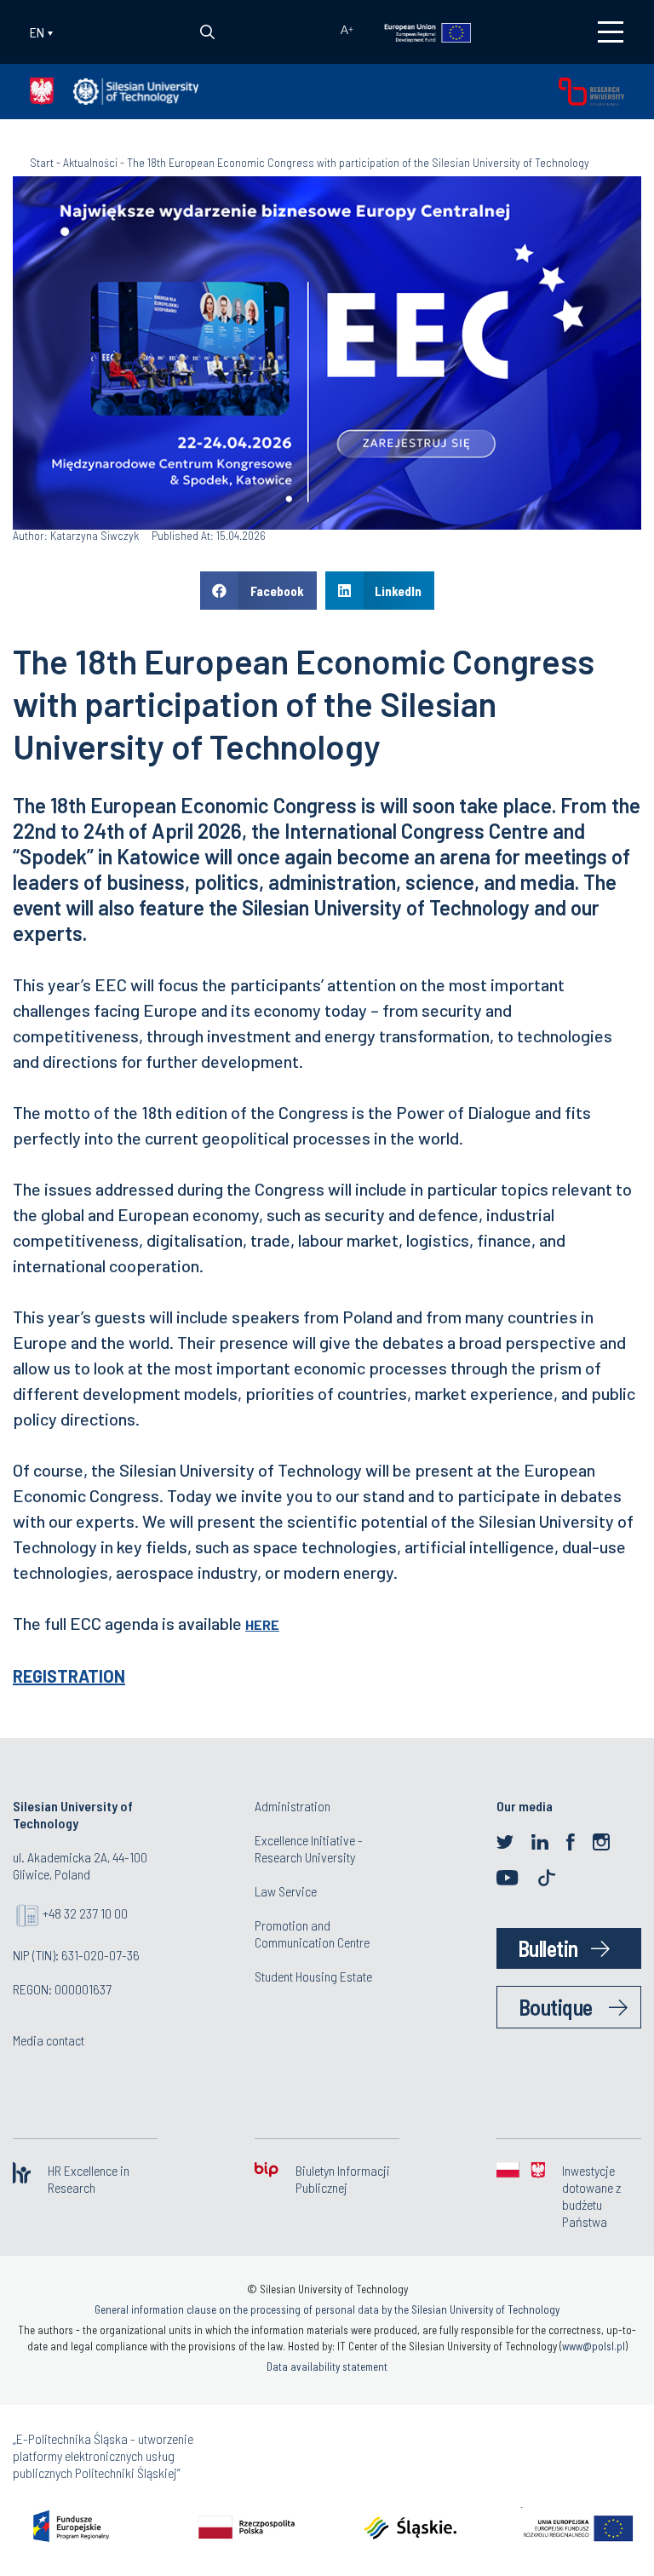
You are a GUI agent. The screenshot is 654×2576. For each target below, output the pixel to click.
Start (42, 162)
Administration (293, 1806)
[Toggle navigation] (611, 32)
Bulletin (548, 1948)
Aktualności (90, 162)
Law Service (286, 1891)
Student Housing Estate (313, 1976)
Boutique (556, 2007)
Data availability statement (327, 2367)
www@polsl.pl (594, 2346)
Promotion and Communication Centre (312, 1933)
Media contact (49, 2040)
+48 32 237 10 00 (85, 1913)
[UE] (417, 32)
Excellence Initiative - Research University (309, 1848)
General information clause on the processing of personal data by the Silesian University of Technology (327, 2309)
